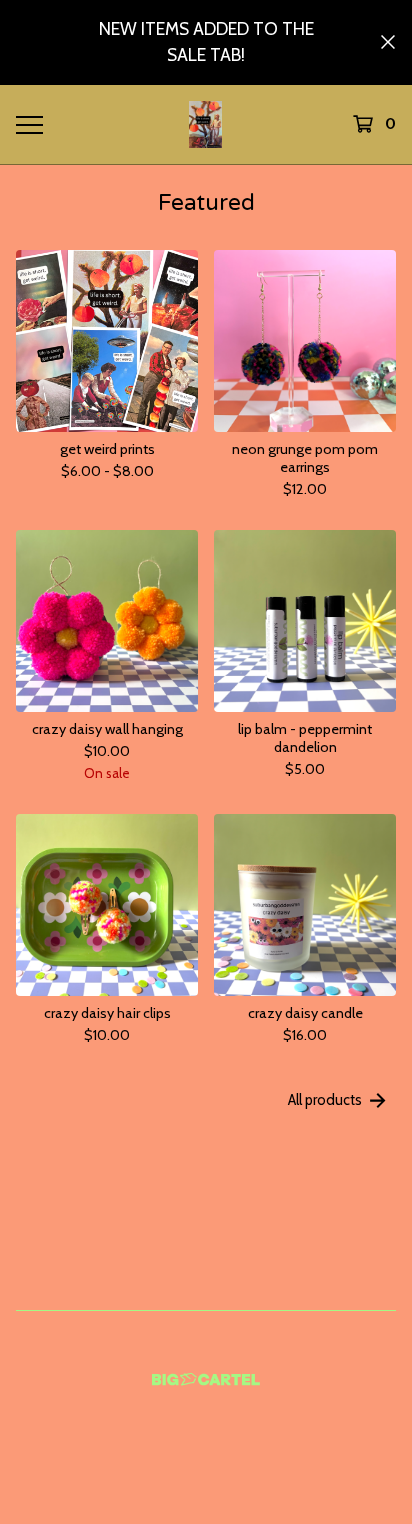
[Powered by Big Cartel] (206, 1379)
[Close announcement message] (388, 42)
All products (325, 1100)
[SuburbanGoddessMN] (205, 124)
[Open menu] (29, 124)
